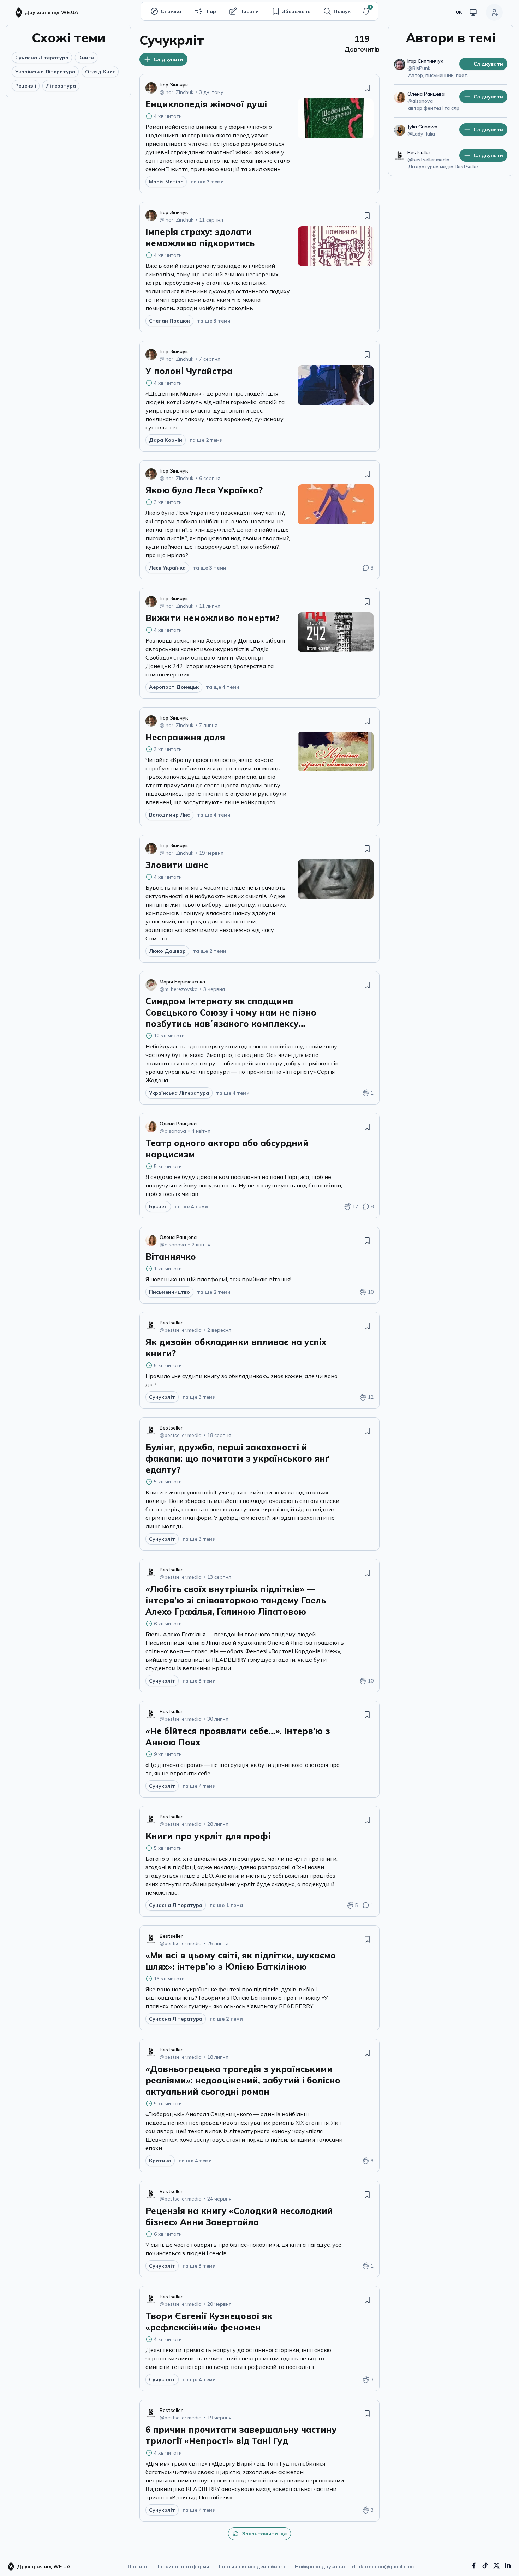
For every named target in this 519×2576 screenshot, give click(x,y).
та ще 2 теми (206, 440)
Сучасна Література (42, 58)
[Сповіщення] (366, 11)
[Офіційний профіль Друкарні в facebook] (474, 2565)
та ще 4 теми (223, 687)
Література (61, 86)
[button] (366, 11)
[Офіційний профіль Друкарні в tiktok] (485, 2565)
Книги (86, 58)
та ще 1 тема (226, 1905)
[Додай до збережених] (367, 88)
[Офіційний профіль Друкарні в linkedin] (508, 2565)
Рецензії (26, 86)
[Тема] (473, 12)
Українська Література (45, 72)
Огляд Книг (100, 72)
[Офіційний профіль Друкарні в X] (496, 2565)
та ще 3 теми (207, 182)
